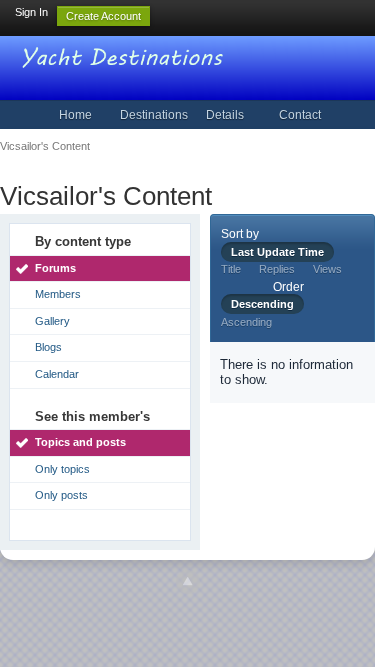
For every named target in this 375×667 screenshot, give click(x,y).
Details (225, 115)
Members (58, 294)
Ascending (246, 322)
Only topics (62, 469)
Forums (55, 268)
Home (75, 115)
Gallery (52, 321)
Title (231, 269)
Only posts (61, 495)
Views (327, 269)
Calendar (57, 374)
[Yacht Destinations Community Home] (125, 55)
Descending (262, 304)
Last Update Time (277, 252)
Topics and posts (80, 442)
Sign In (31, 12)
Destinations (154, 115)
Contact (300, 115)
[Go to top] (188, 582)
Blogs (48, 347)
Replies (277, 269)
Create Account (103, 16)
